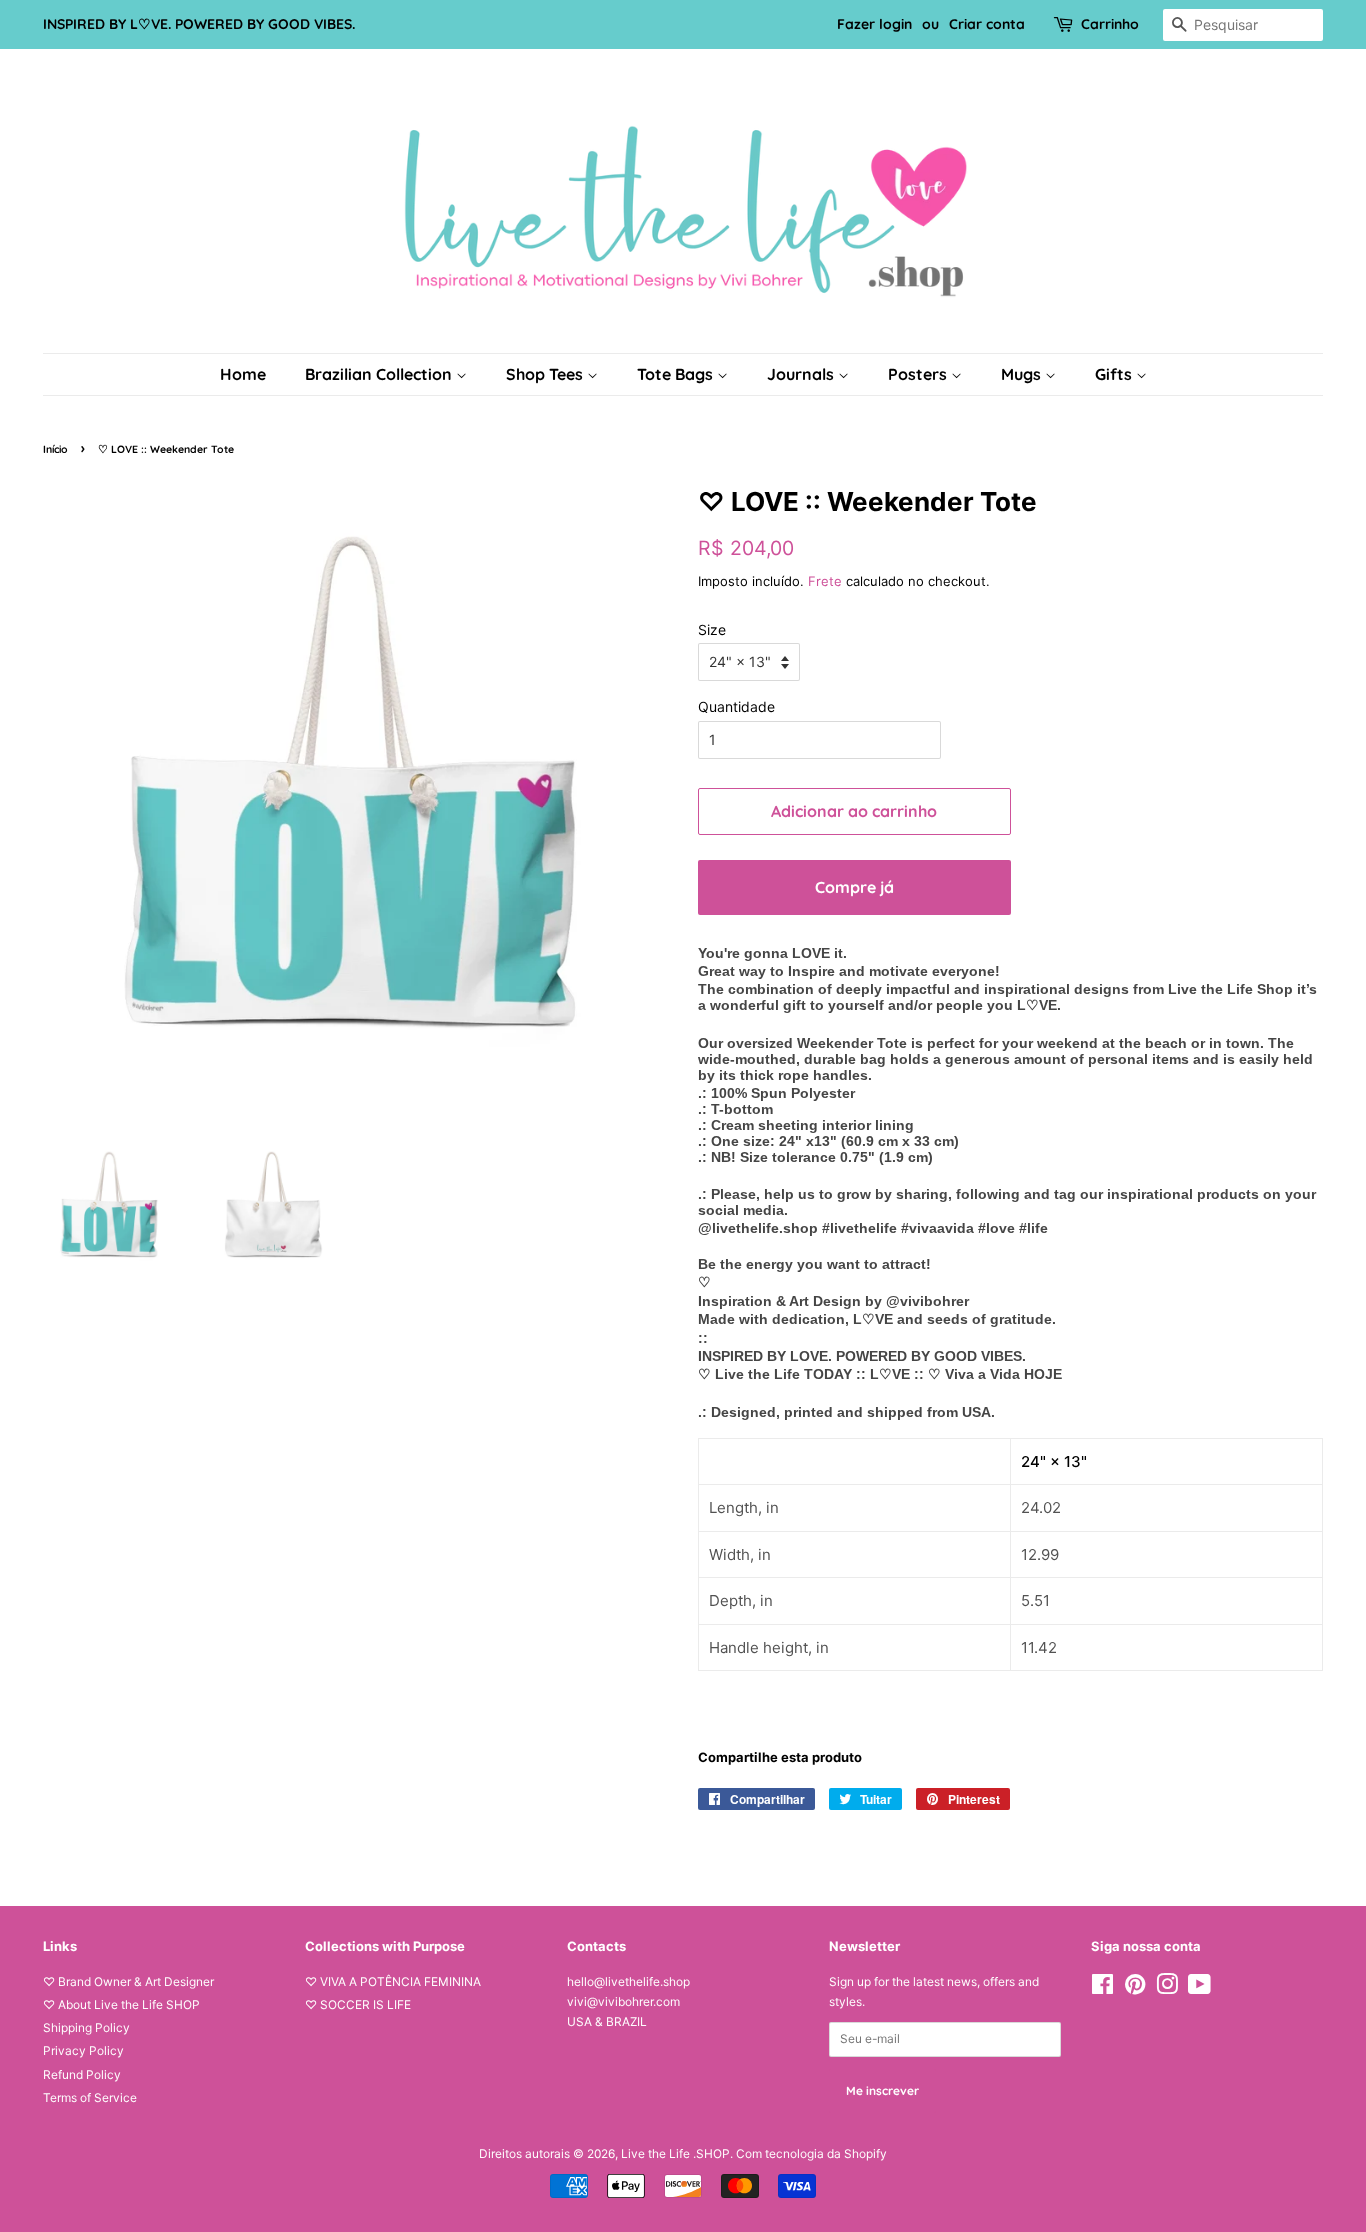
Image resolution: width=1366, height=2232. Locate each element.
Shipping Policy (86, 2027)
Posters (919, 374)
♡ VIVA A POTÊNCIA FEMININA (393, 1981)
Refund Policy (82, 2074)
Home (243, 374)
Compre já (854, 887)
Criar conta (987, 24)
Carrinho (1110, 24)
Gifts (1115, 374)
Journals (802, 374)
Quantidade (736, 706)
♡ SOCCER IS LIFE (358, 2004)
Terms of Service (90, 2097)
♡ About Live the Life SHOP (121, 2004)
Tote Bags (677, 374)
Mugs (1023, 374)
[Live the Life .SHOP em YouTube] (1199, 1988)
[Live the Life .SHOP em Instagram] (1167, 1988)
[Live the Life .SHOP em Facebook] (1102, 1988)
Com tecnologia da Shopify (811, 2153)
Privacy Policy (83, 2050)
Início (55, 449)
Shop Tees (546, 374)
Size (712, 629)
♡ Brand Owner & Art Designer (128, 1981)
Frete (825, 581)
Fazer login (874, 24)
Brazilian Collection (380, 374)
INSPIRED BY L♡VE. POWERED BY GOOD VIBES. (199, 24)
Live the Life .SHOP (675, 2153)
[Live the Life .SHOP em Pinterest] (1135, 1988)
